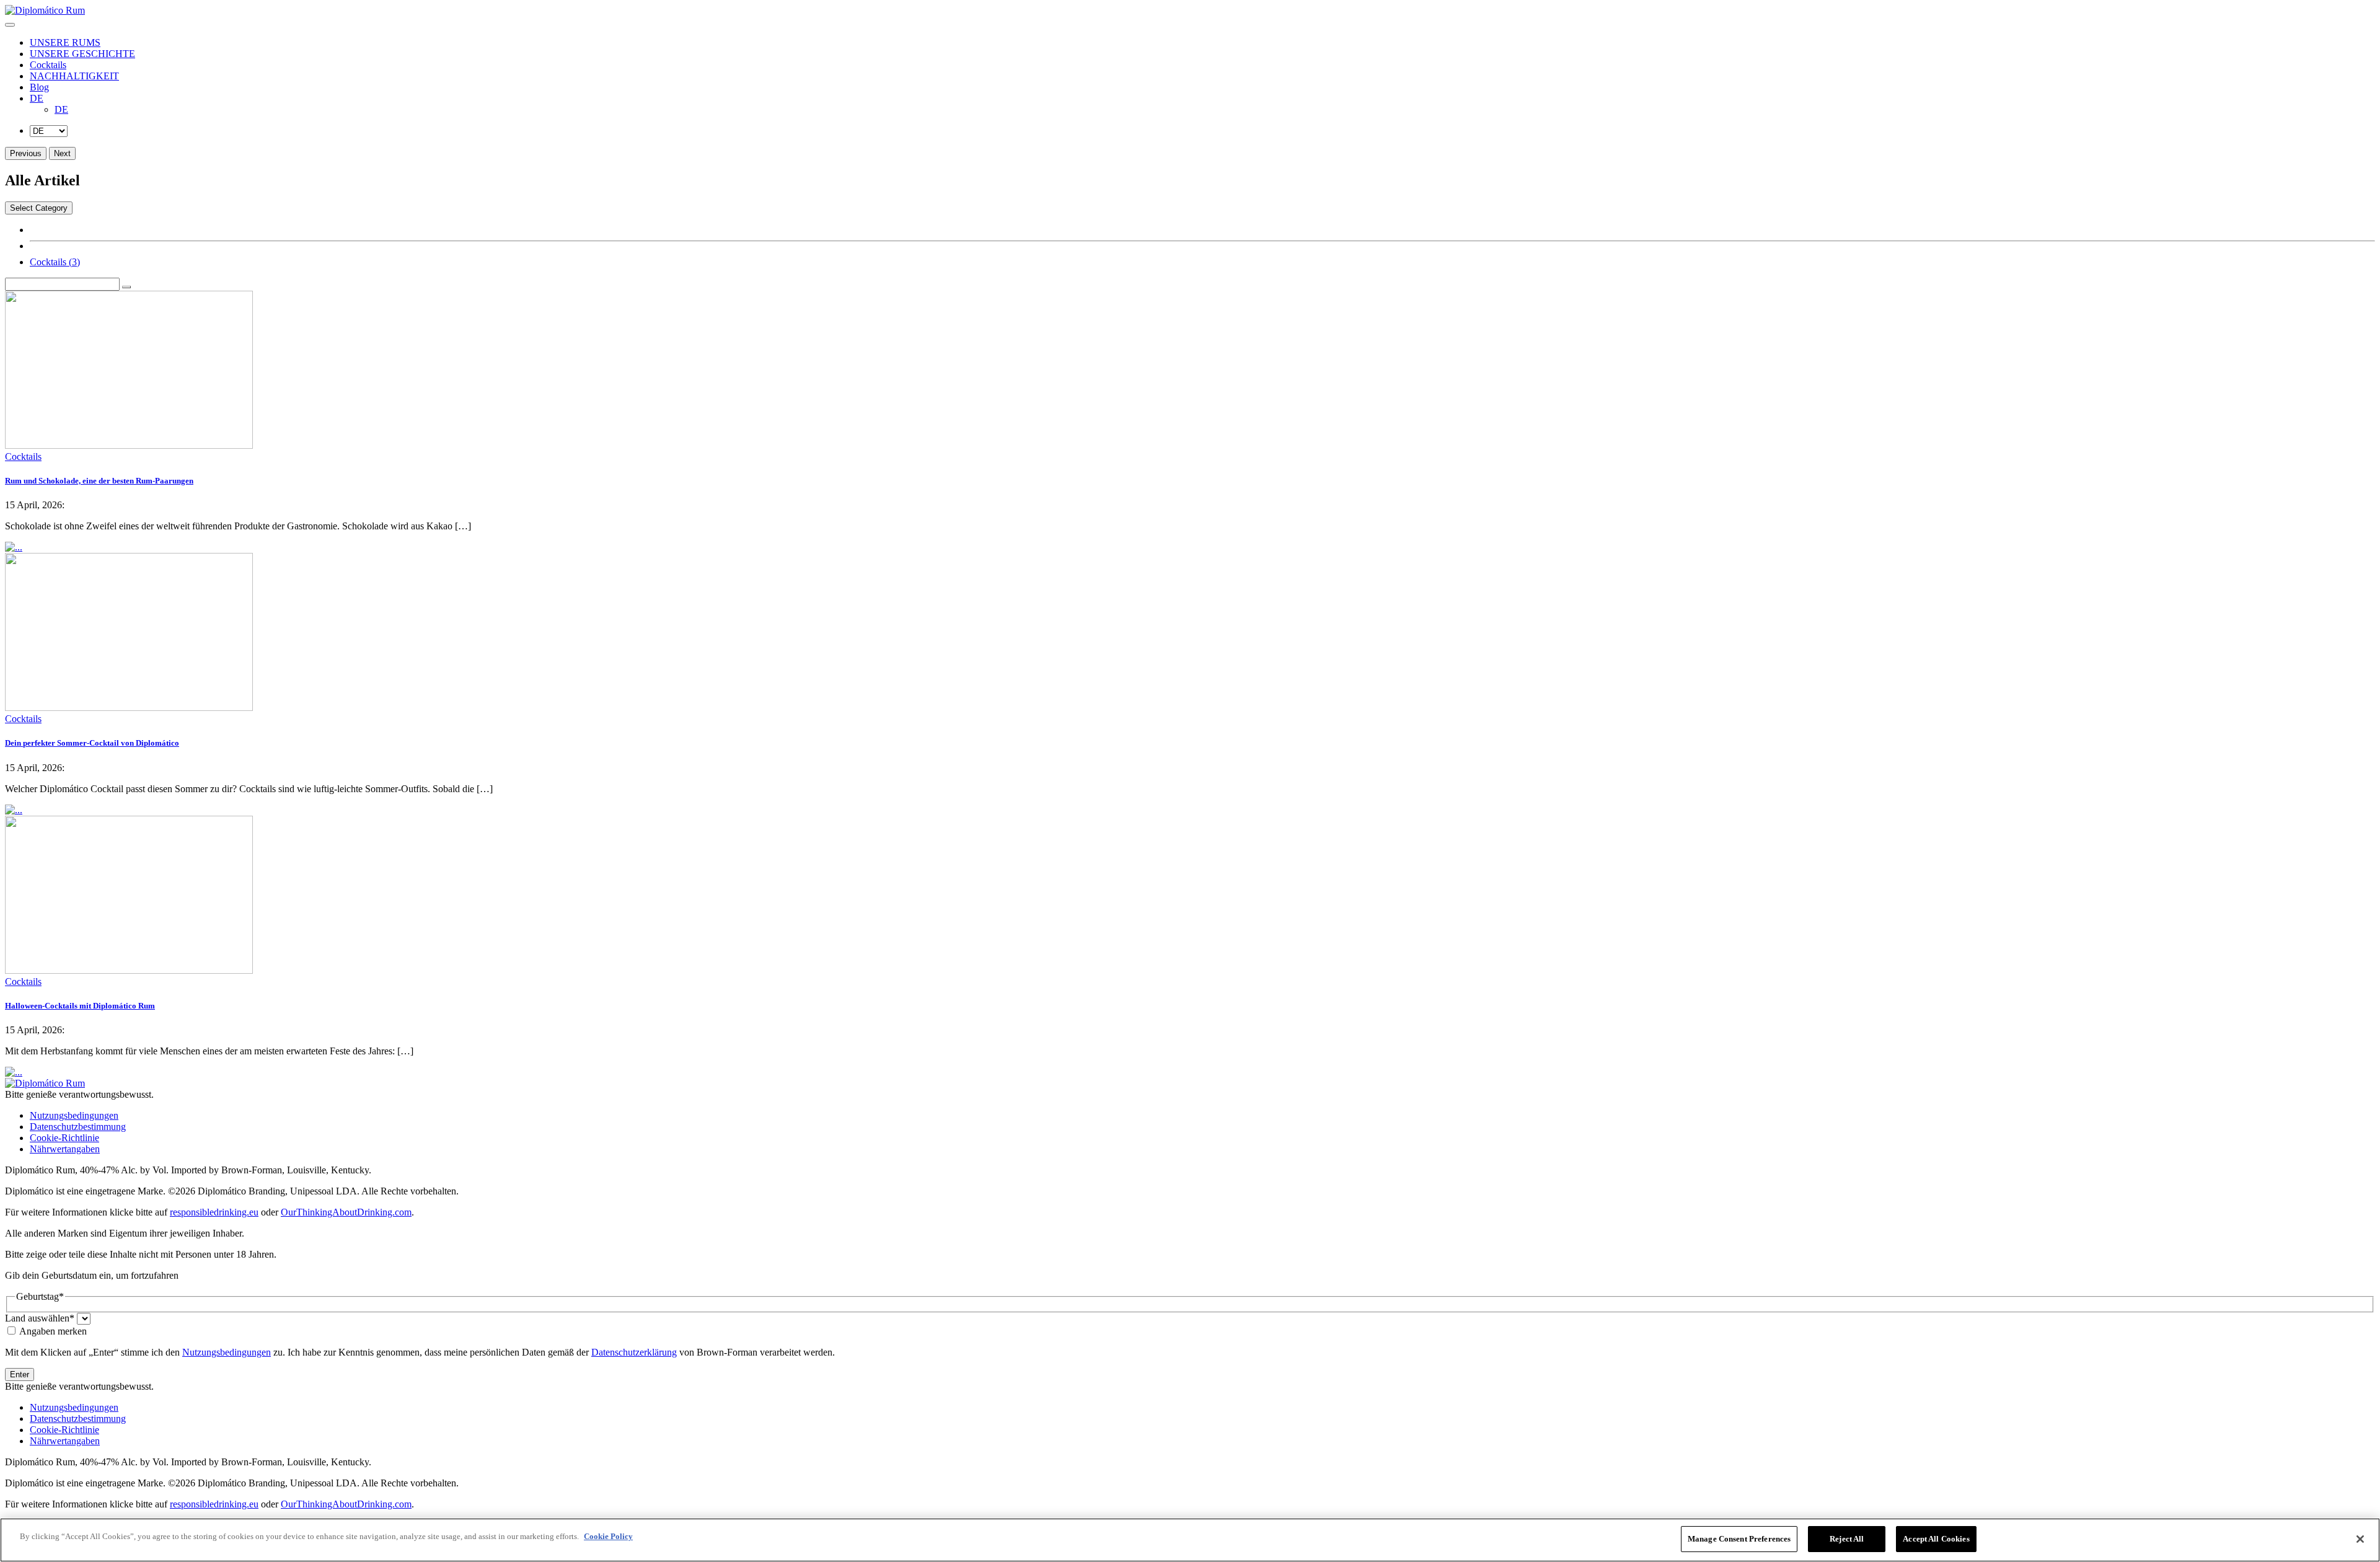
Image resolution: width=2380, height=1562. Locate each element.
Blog (39, 87)
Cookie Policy (608, 1536)
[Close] (2360, 1539)
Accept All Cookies (1936, 1539)
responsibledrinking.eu (214, 1212)
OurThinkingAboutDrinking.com (346, 1212)
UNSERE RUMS (65, 42)
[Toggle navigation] (10, 25)
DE (37, 98)
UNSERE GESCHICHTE (82, 54)
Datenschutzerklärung (634, 1352)
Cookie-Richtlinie (64, 1138)
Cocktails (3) (55, 262)
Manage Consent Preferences (1739, 1539)
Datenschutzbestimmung (78, 1127)
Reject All (1847, 1539)
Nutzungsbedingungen (74, 1115)
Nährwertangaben (65, 1149)
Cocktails (48, 65)
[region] (1190, 1540)
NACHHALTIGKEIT (74, 76)
